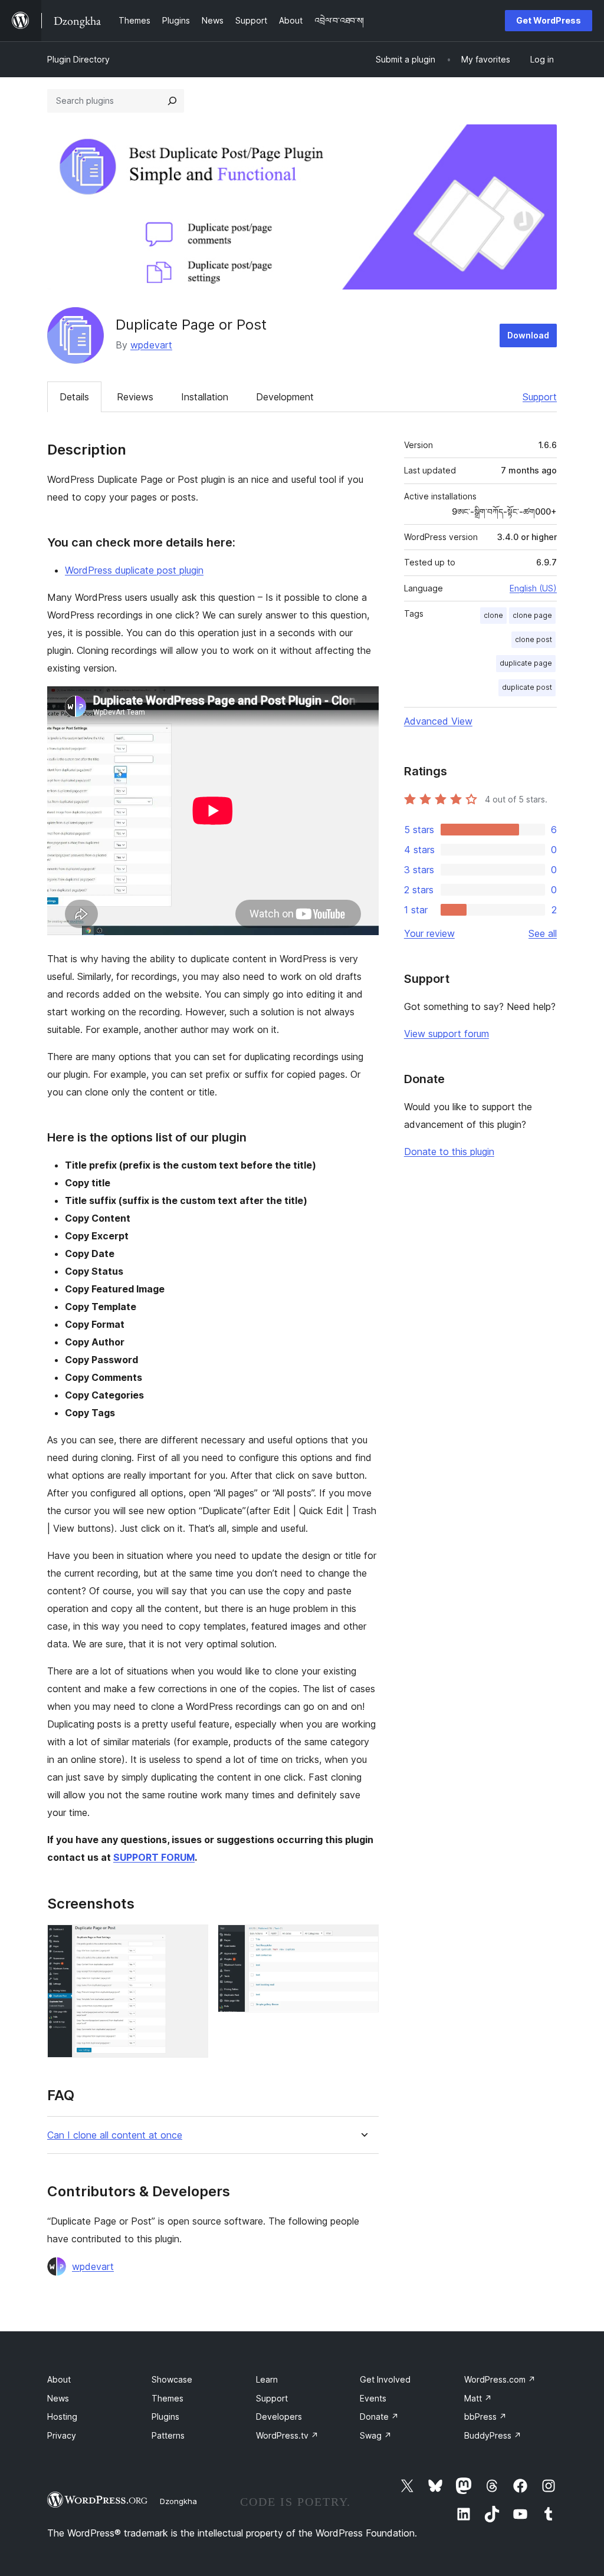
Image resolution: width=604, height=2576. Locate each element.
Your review (429, 933)
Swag (376, 2435)
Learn (267, 2379)
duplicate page (526, 663)
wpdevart (151, 345)
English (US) (533, 588)
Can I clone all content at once (115, 2135)
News (58, 2398)
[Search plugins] (172, 101)
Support (540, 397)
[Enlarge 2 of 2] (363, 1940)
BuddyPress (493, 2435)
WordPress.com (500, 2379)
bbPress (485, 2417)
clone (493, 615)
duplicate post (527, 687)
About (59, 2379)
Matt (478, 2398)
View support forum (447, 1034)
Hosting (62, 2417)
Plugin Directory (78, 59)
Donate (379, 2417)
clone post (534, 639)
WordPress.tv (287, 2435)
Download (528, 335)
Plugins (165, 2417)
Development (285, 397)
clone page (532, 615)
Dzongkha (178, 2501)
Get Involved (385, 2379)
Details (74, 397)
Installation (205, 397)
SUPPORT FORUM (154, 1857)
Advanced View (438, 721)
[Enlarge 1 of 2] (192, 1940)
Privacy (62, 2435)
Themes (168, 2398)
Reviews (135, 397)
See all (543, 933)
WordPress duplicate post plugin (134, 570)
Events (373, 2398)
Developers (279, 2417)
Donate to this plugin (449, 1152)
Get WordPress (549, 20)
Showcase (172, 2379)
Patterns (168, 2435)
